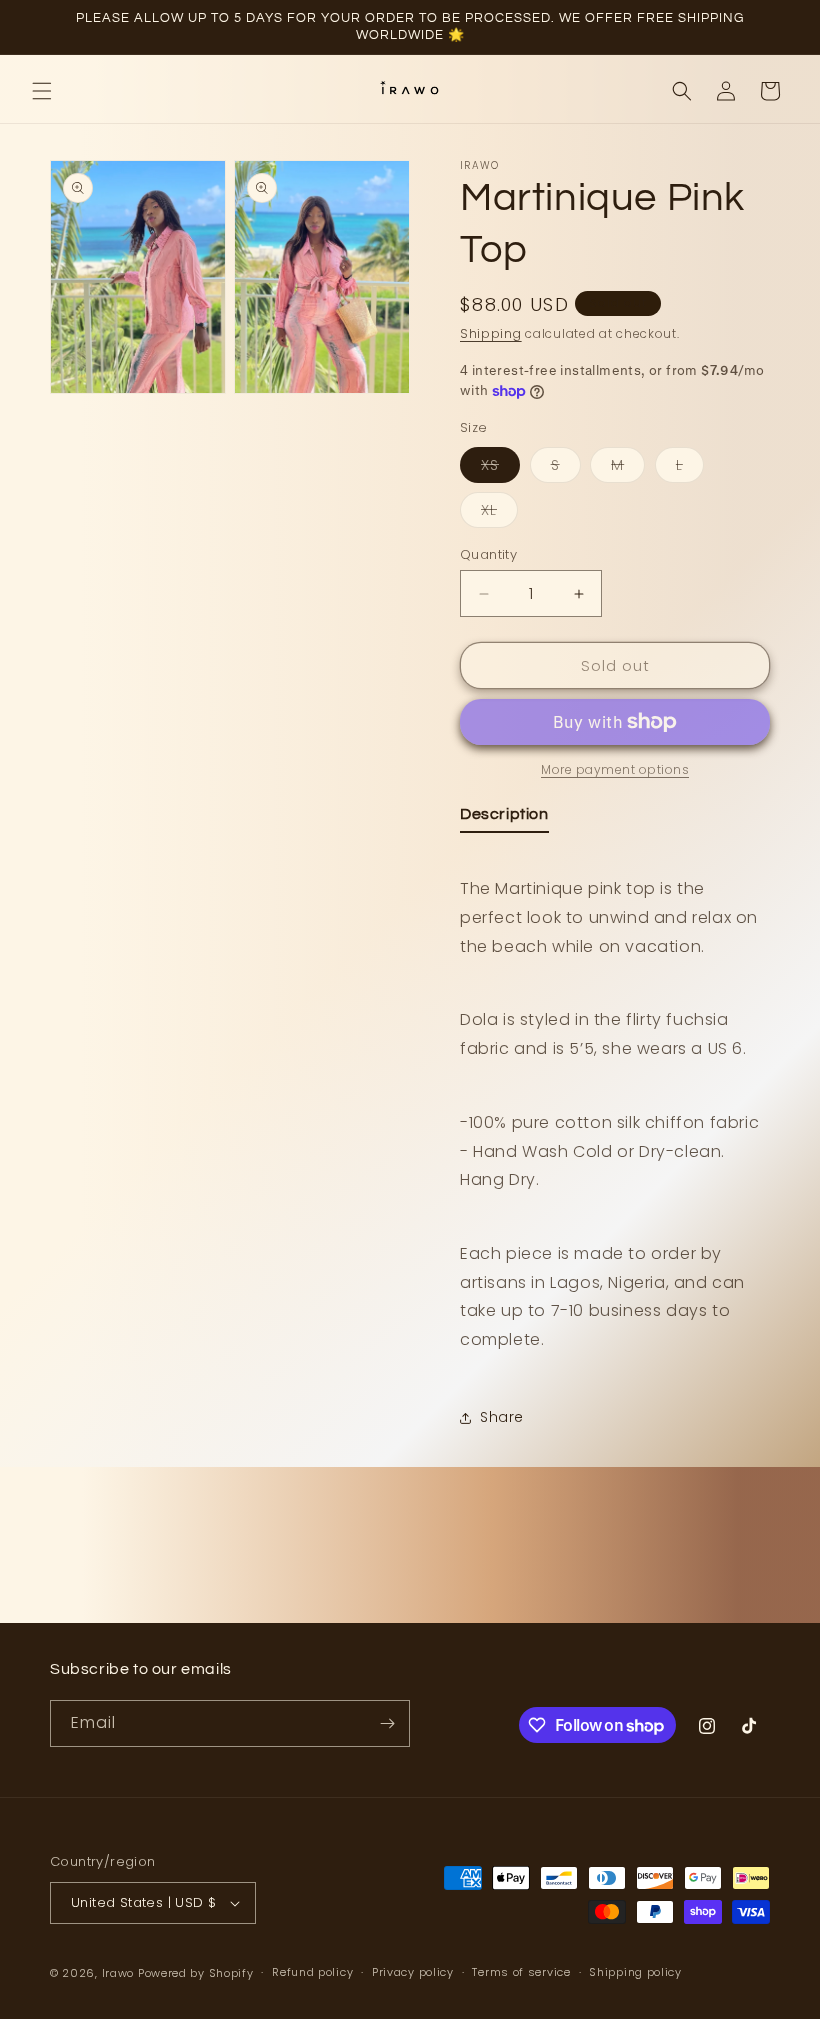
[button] (42, 91)
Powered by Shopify (196, 1973)
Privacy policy (413, 1972)
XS (500, 468)
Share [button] (502, 1417)
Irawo (120, 1973)
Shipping (491, 333)
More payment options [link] (615, 769)
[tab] (504, 818)
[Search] (682, 91)
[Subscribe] (387, 1723)
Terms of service (521, 1972)
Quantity (488, 554)
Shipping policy (635, 1972)
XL (499, 513)
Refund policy (312, 1972)
